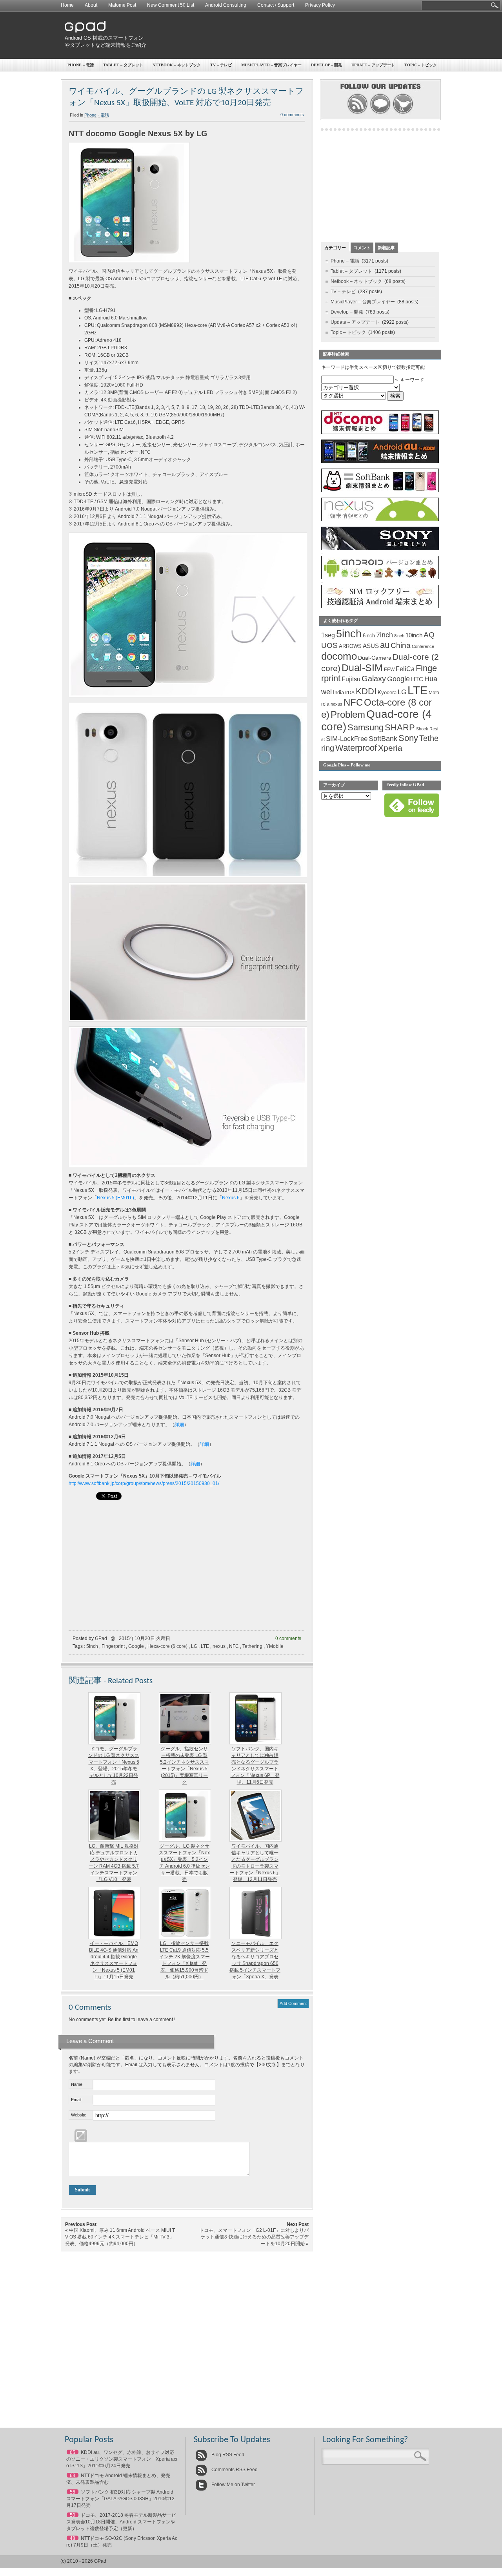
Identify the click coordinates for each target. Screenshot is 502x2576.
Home (67, 5)
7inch (385, 635)
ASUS (371, 646)
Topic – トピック (421, 65)
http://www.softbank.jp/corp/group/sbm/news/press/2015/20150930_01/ (144, 1483)
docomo (339, 656)
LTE (205, 1646)
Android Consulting (226, 5)
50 (73, 2515)
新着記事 (386, 248)
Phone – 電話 (81, 65)
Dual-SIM (362, 668)
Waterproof (356, 748)
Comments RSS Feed (234, 2470)
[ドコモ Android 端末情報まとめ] (380, 432)
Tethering (252, 1646)
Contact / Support (276, 5)
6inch (369, 636)
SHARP (400, 728)
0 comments (292, 115)
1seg (328, 635)
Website (79, 2115)
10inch (414, 635)
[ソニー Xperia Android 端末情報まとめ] (380, 549)
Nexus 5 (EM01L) (115, 1198)
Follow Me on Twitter (233, 2485)
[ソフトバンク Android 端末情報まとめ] (380, 491)
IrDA (350, 693)
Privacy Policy (320, 5)
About (91, 5)
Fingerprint (113, 1646)
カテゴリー (335, 248)
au (385, 645)
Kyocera (387, 692)
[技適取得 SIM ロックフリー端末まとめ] (380, 607)
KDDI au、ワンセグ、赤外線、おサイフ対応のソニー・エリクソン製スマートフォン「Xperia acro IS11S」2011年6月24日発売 (122, 2459)
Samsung (366, 727)
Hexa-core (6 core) (167, 1646)
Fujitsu (351, 679)
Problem (348, 714)
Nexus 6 (231, 1198)
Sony (408, 738)
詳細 (179, 1425)
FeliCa (405, 669)
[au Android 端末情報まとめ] (380, 462)
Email (76, 2100)
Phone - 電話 (97, 115)
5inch (92, 1646)
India (338, 692)
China (401, 645)
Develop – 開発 (326, 65)
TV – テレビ (221, 65)
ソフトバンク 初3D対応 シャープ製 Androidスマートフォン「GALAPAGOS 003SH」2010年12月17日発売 (120, 2499)
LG (194, 1646)
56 (73, 2492)
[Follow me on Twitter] (403, 113)
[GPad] (85, 31)
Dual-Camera (375, 658)
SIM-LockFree (347, 739)
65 (73, 2452)
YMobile (275, 1646)
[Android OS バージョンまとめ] (380, 578)
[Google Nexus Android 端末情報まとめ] (380, 520)
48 (73, 2538)
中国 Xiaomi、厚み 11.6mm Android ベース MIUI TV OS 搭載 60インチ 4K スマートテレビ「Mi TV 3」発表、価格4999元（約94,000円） (120, 2237)
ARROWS (350, 646)
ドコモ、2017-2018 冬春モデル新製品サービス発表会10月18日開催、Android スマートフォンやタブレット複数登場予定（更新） (121, 2522)
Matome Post (122, 5)
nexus (219, 1646)
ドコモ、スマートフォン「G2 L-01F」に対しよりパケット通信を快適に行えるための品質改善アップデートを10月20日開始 (254, 2237)
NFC (234, 1646)
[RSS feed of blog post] (357, 113)
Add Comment (293, 2003)
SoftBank (383, 739)
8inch (399, 636)
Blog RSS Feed (227, 2455)
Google (136, 1646)
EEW (389, 670)
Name (77, 2084)
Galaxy (374, 679)
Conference (423, 646)
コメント (362, 248)
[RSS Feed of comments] (380, 113)
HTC (417, 679)
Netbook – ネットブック (177, 65)
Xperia (390, 748)
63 (73, 2476)
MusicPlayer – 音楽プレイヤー (271, 65)
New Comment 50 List (171, 5)
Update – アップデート (373, 65)
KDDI (366, 691)
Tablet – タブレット (123, 65)
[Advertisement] (296, 35)
